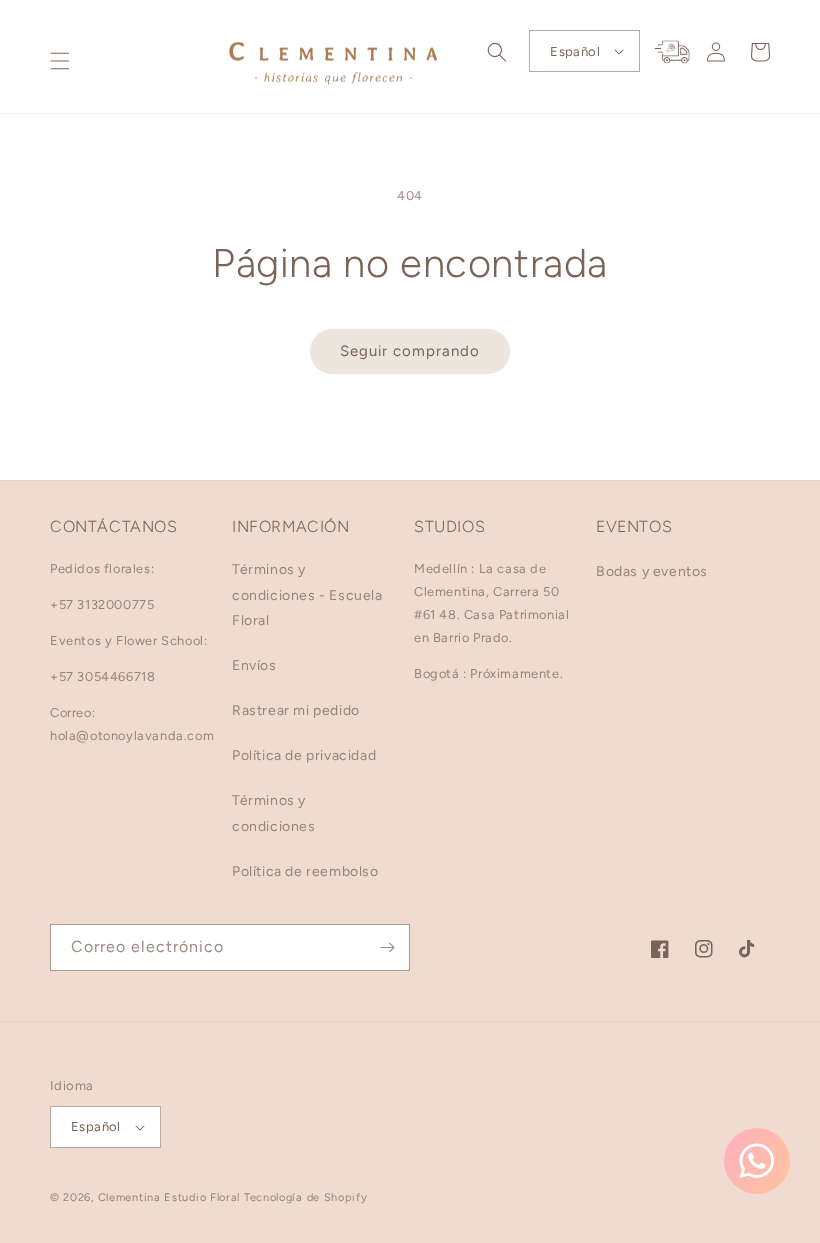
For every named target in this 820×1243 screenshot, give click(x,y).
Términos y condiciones (274, 813)
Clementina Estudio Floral (169, 1197)
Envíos (254, 665)
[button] (60, 61)
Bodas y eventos (652, 571)
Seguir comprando (410, 351)
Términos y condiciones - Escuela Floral (307, 594)
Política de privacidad (304, 755)
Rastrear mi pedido (296, 710)
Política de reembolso (305, 871)
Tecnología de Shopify (306, 1197)
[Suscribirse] (387, 947)
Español (575, 51)
